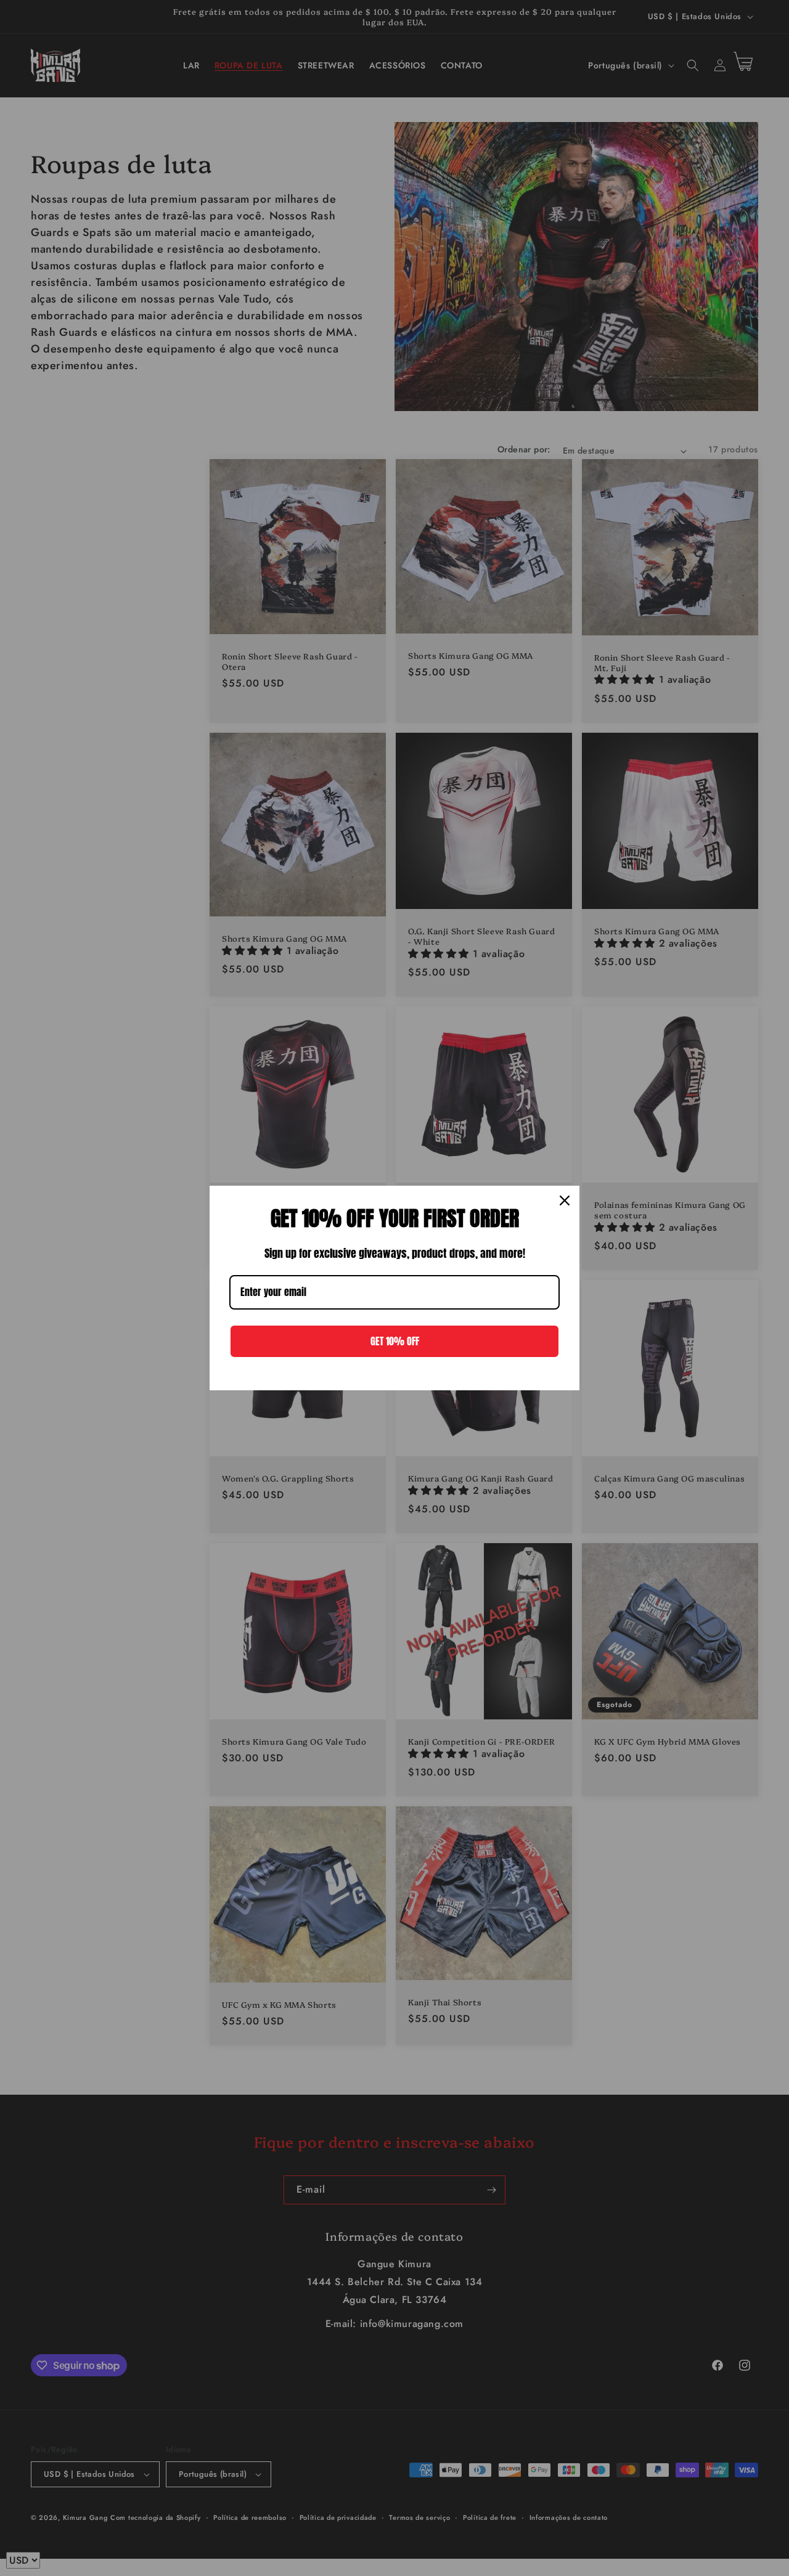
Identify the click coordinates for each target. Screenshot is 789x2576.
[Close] (565, 1200)
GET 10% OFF (395, 1341)
